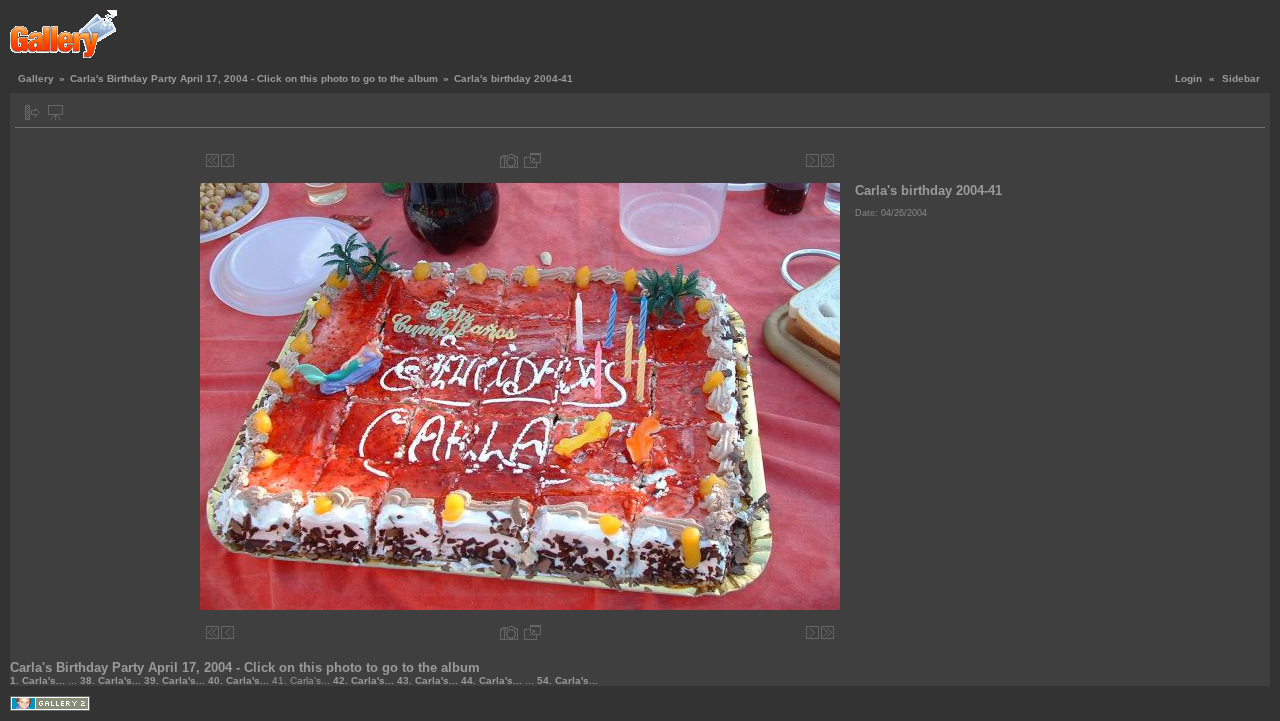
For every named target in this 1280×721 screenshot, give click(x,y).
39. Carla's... (176, 680)
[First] (212, 160)
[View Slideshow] (55, 112)
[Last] (827, 160)
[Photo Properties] (509, 160)
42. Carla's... (365, 680)
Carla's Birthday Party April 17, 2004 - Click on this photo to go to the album (254, 78)
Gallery (36, 78)
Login (1188, 78)
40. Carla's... (240, 680)
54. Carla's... (567, 680)
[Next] (812, 160)
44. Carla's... (493, 680)
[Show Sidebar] (32, 112)
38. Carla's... (112, 680)
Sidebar (1241, 78)
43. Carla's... (429, 680)
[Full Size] (532, 160)
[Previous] (227, 160)
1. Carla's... (39, 680)
